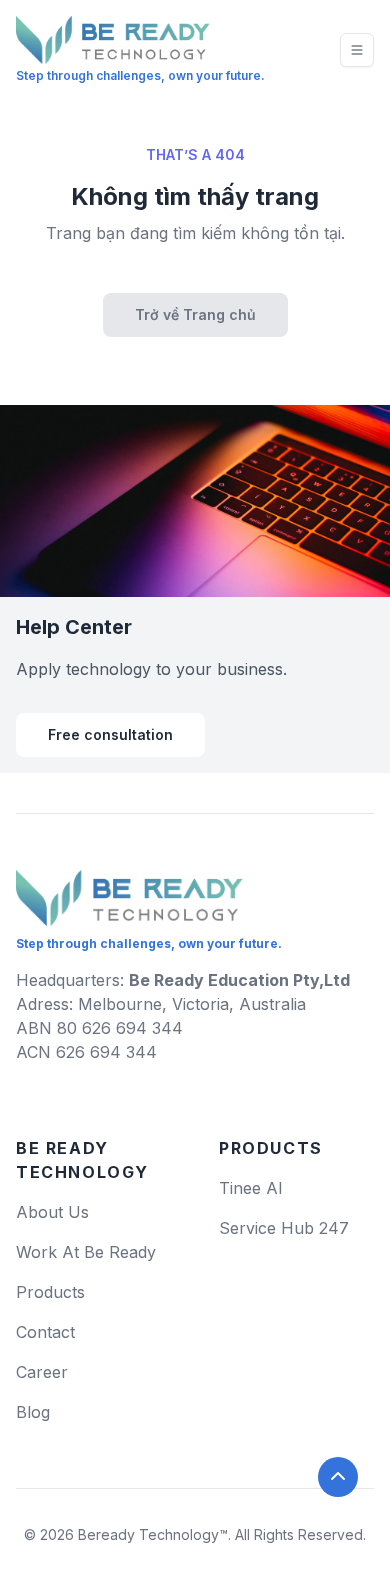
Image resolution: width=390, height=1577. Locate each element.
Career (42, 1372)
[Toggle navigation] (357, 50)
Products (50, 1292)
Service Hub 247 (284, 1228)
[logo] (129, 890)
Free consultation (110, 734)
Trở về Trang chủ (195, 314)
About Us (52, 1212)
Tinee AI (251, 1188)
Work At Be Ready (86, 1252)
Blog (33, 1412)
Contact (45, 1332)
